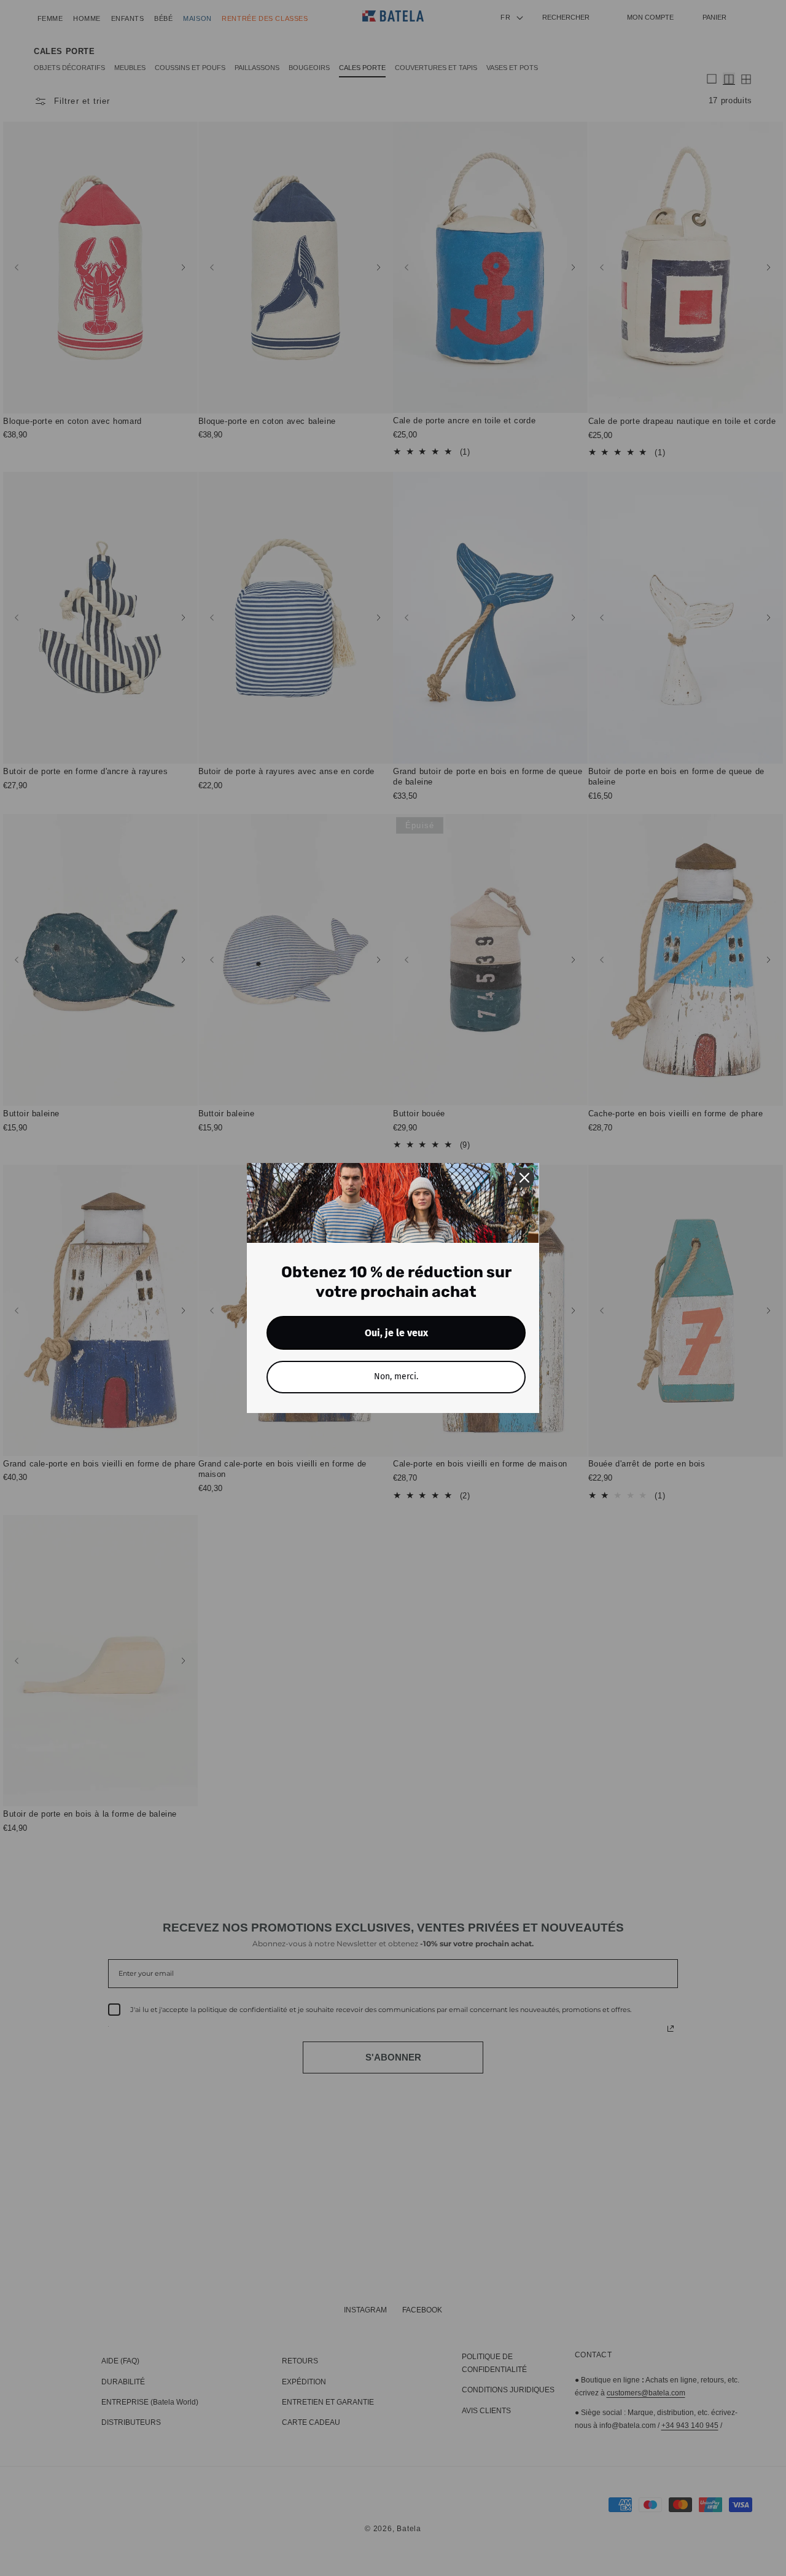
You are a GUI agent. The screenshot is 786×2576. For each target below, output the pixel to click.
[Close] (524, 1178)
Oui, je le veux (396, 1333)
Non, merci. (396, 1376)
